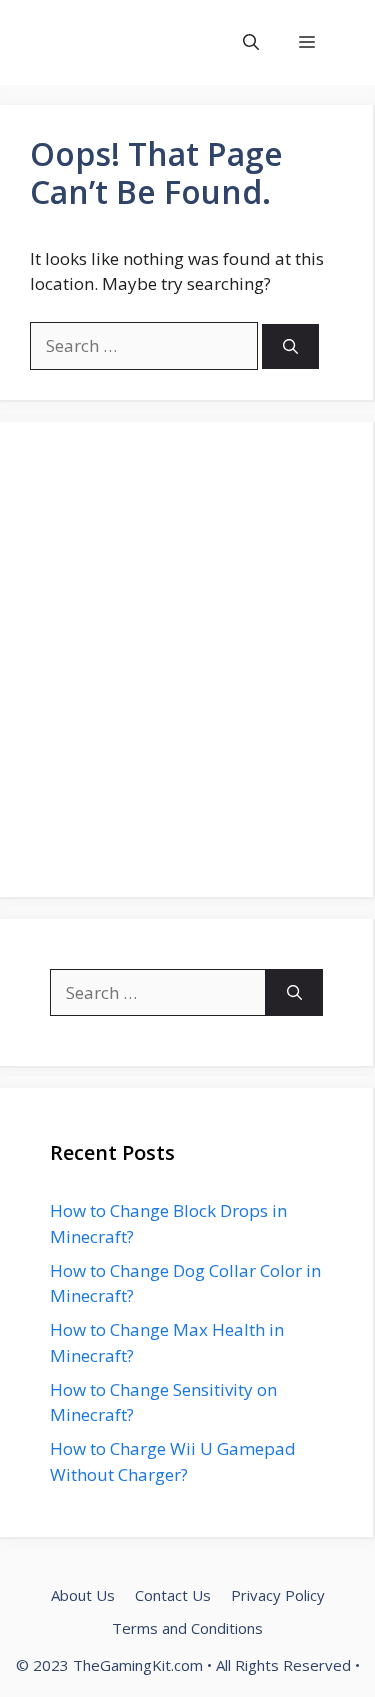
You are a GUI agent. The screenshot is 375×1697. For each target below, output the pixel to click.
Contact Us (173, 1595)
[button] (251, 42)
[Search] (290, 346)
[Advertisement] (187, 659)
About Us (83, 1595)
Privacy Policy (278, 1595)
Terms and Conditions (187, 1628)
